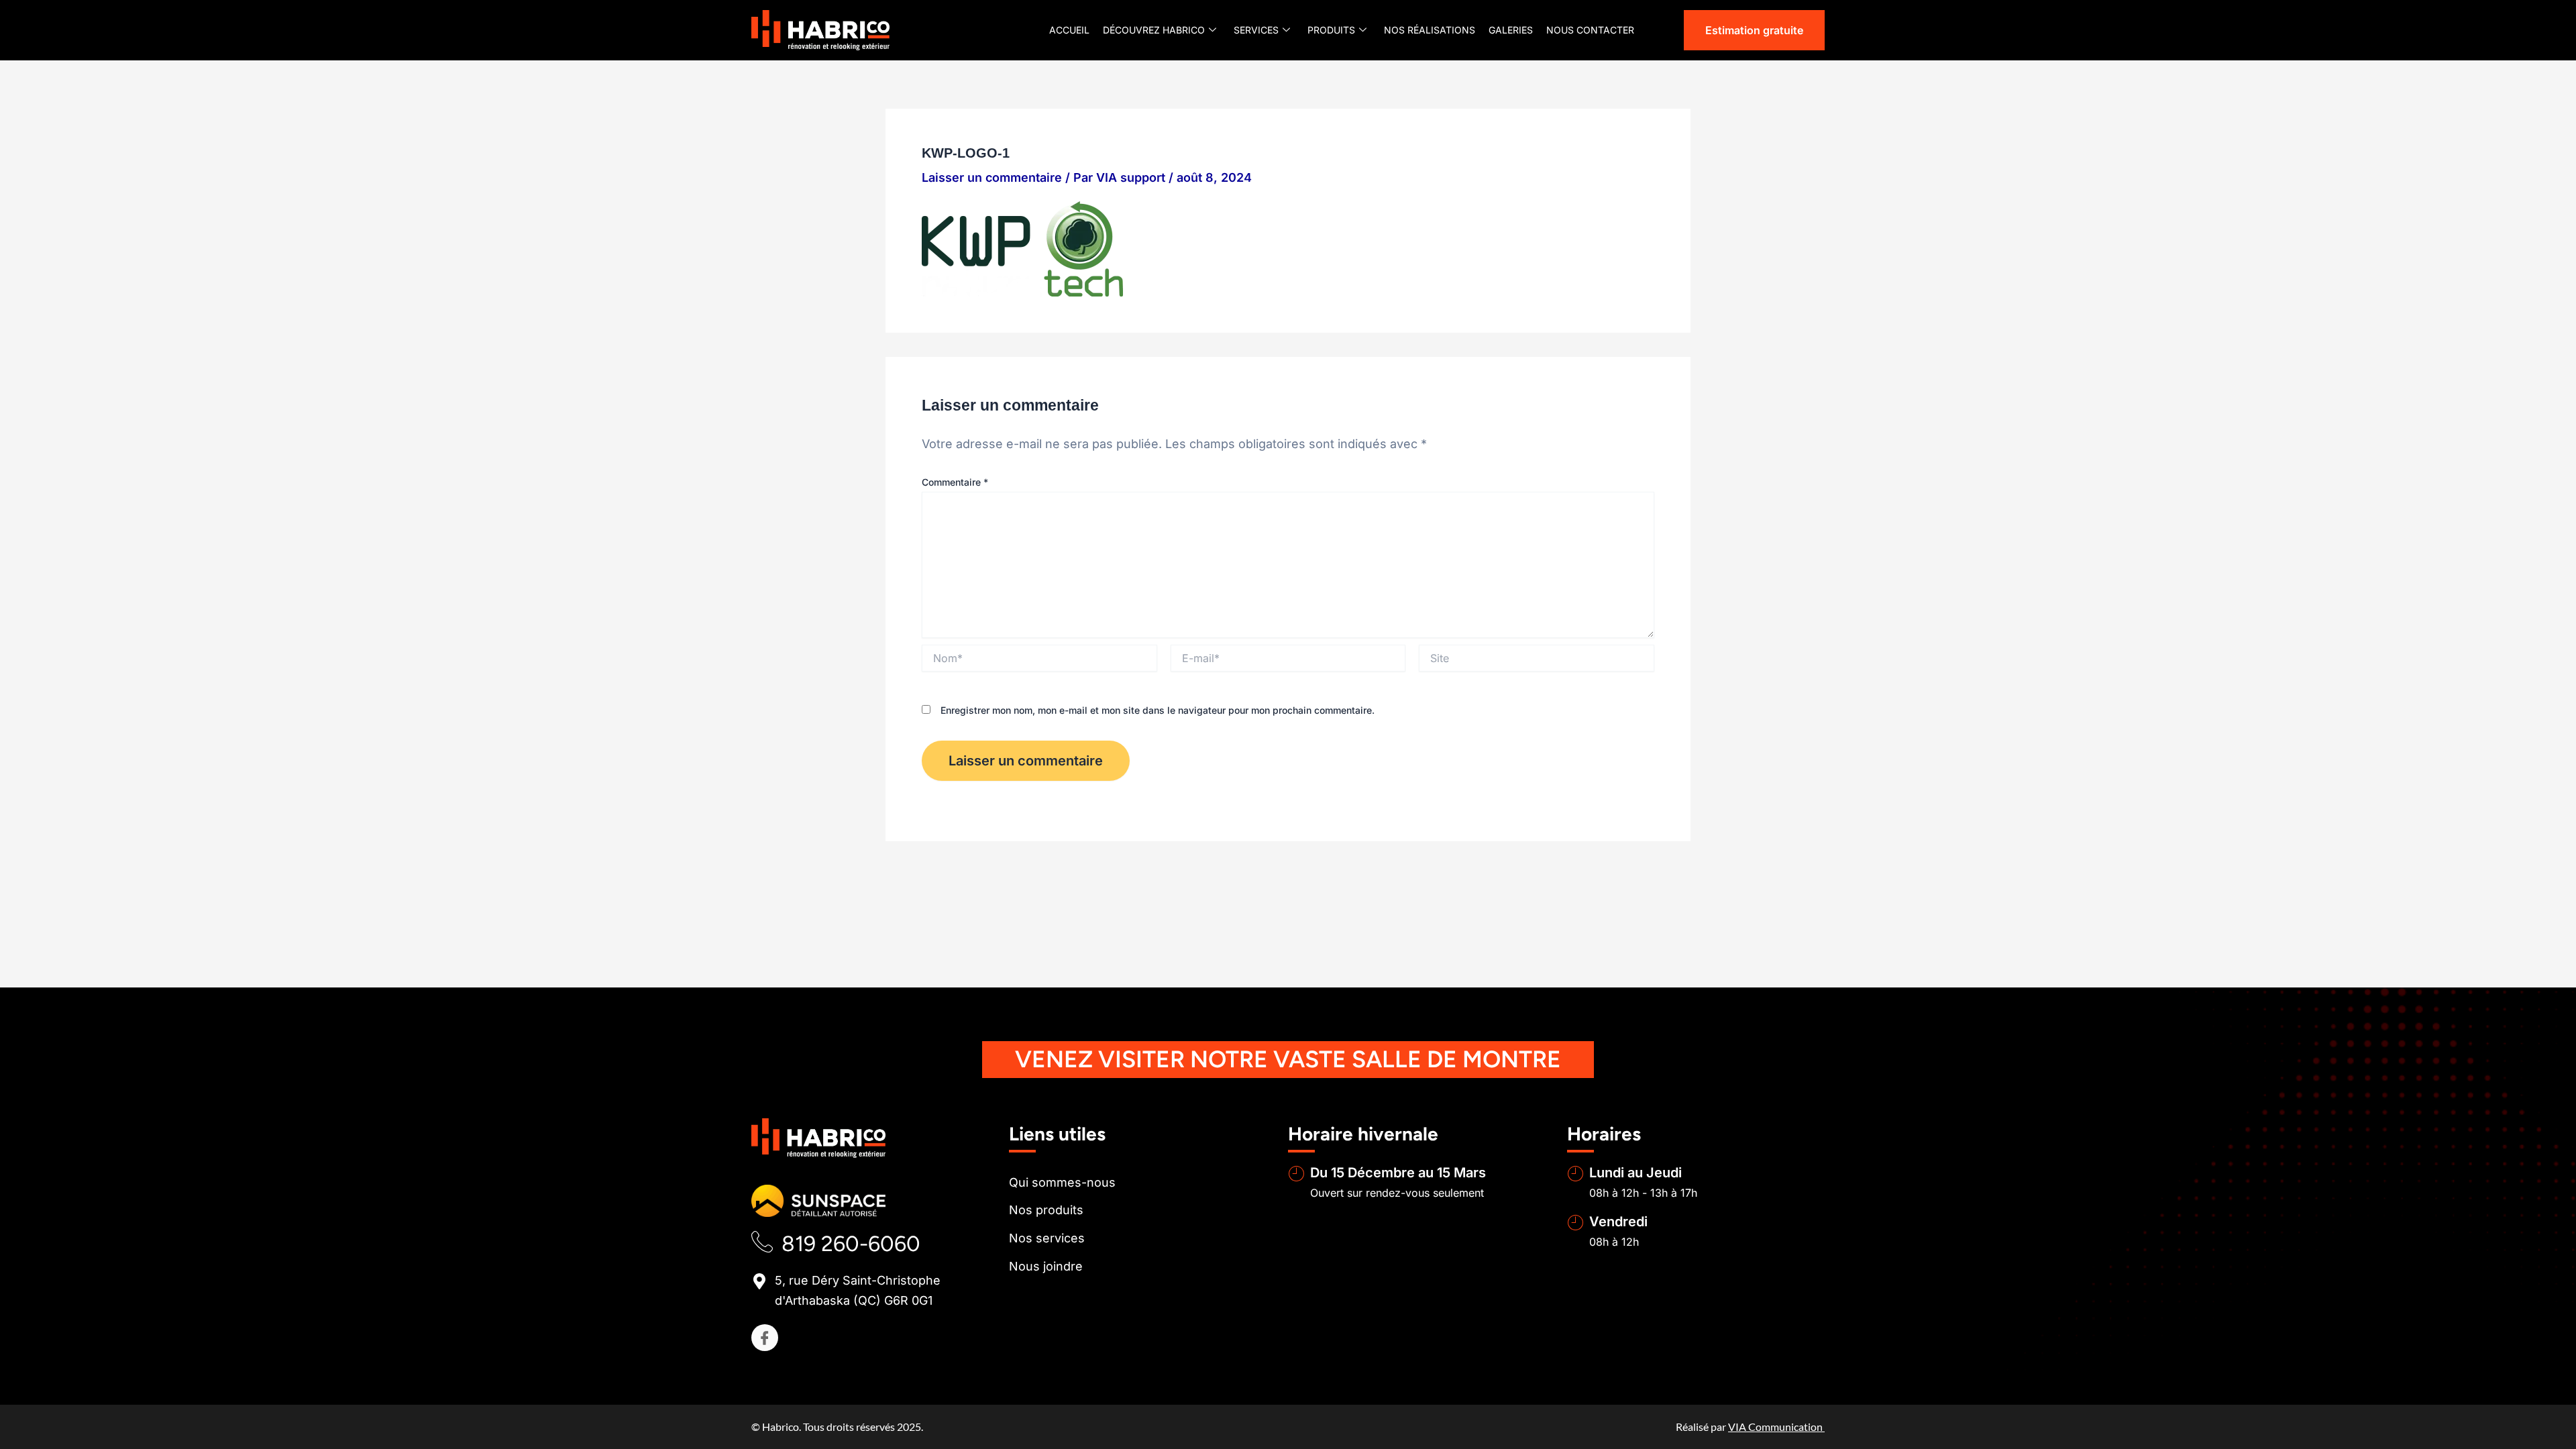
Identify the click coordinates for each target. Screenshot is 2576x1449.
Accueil (1069, 30)
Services (1256, 30)
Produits (1331, 30)
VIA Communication (1776, 1427)
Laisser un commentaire (992, 177)
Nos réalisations (1430, 30)
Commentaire (955, 482)
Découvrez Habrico (1154, 30)
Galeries (1511, 30)
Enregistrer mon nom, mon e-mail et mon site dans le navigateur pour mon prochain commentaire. (1158, 710)
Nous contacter (1590, 30)
